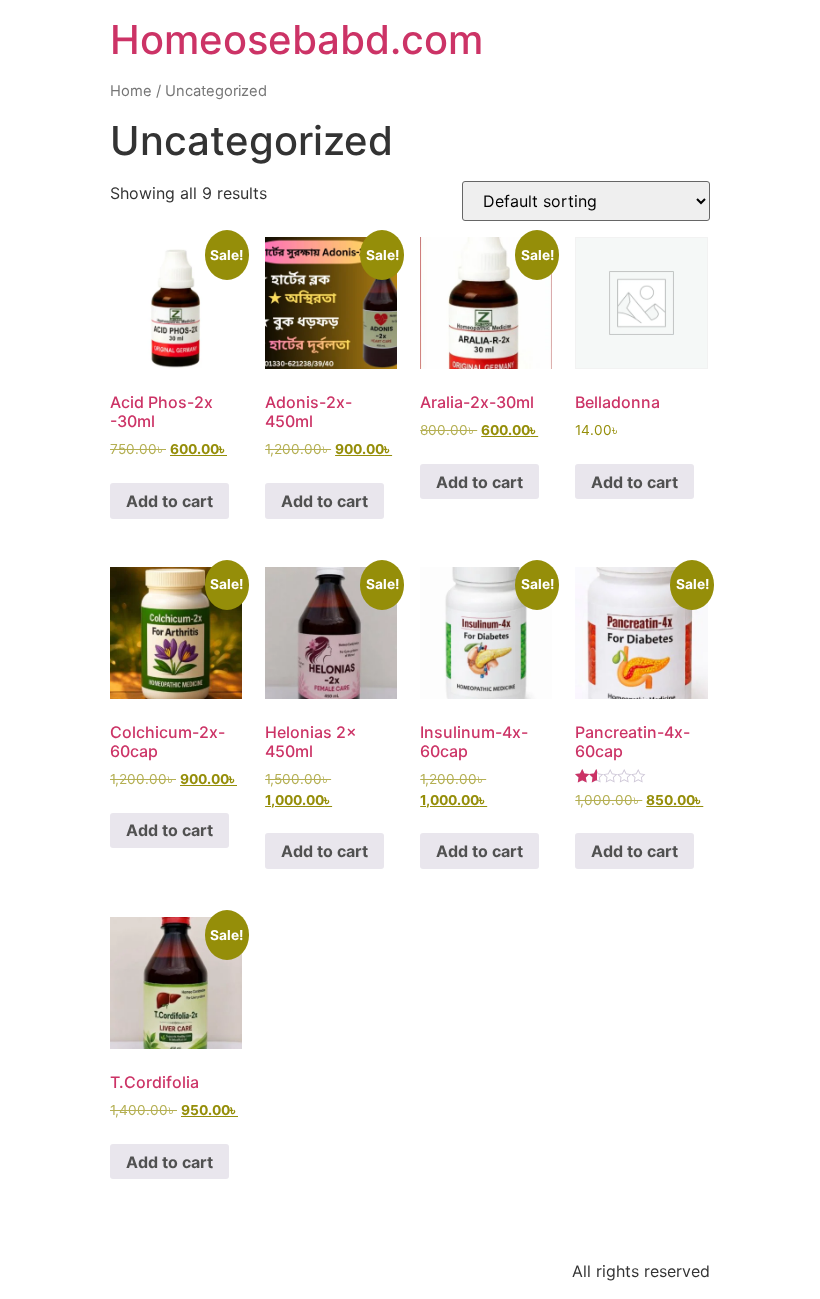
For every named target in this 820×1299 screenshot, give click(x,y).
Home (131, 91)
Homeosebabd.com (296, 39)
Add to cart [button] (169, 501)
